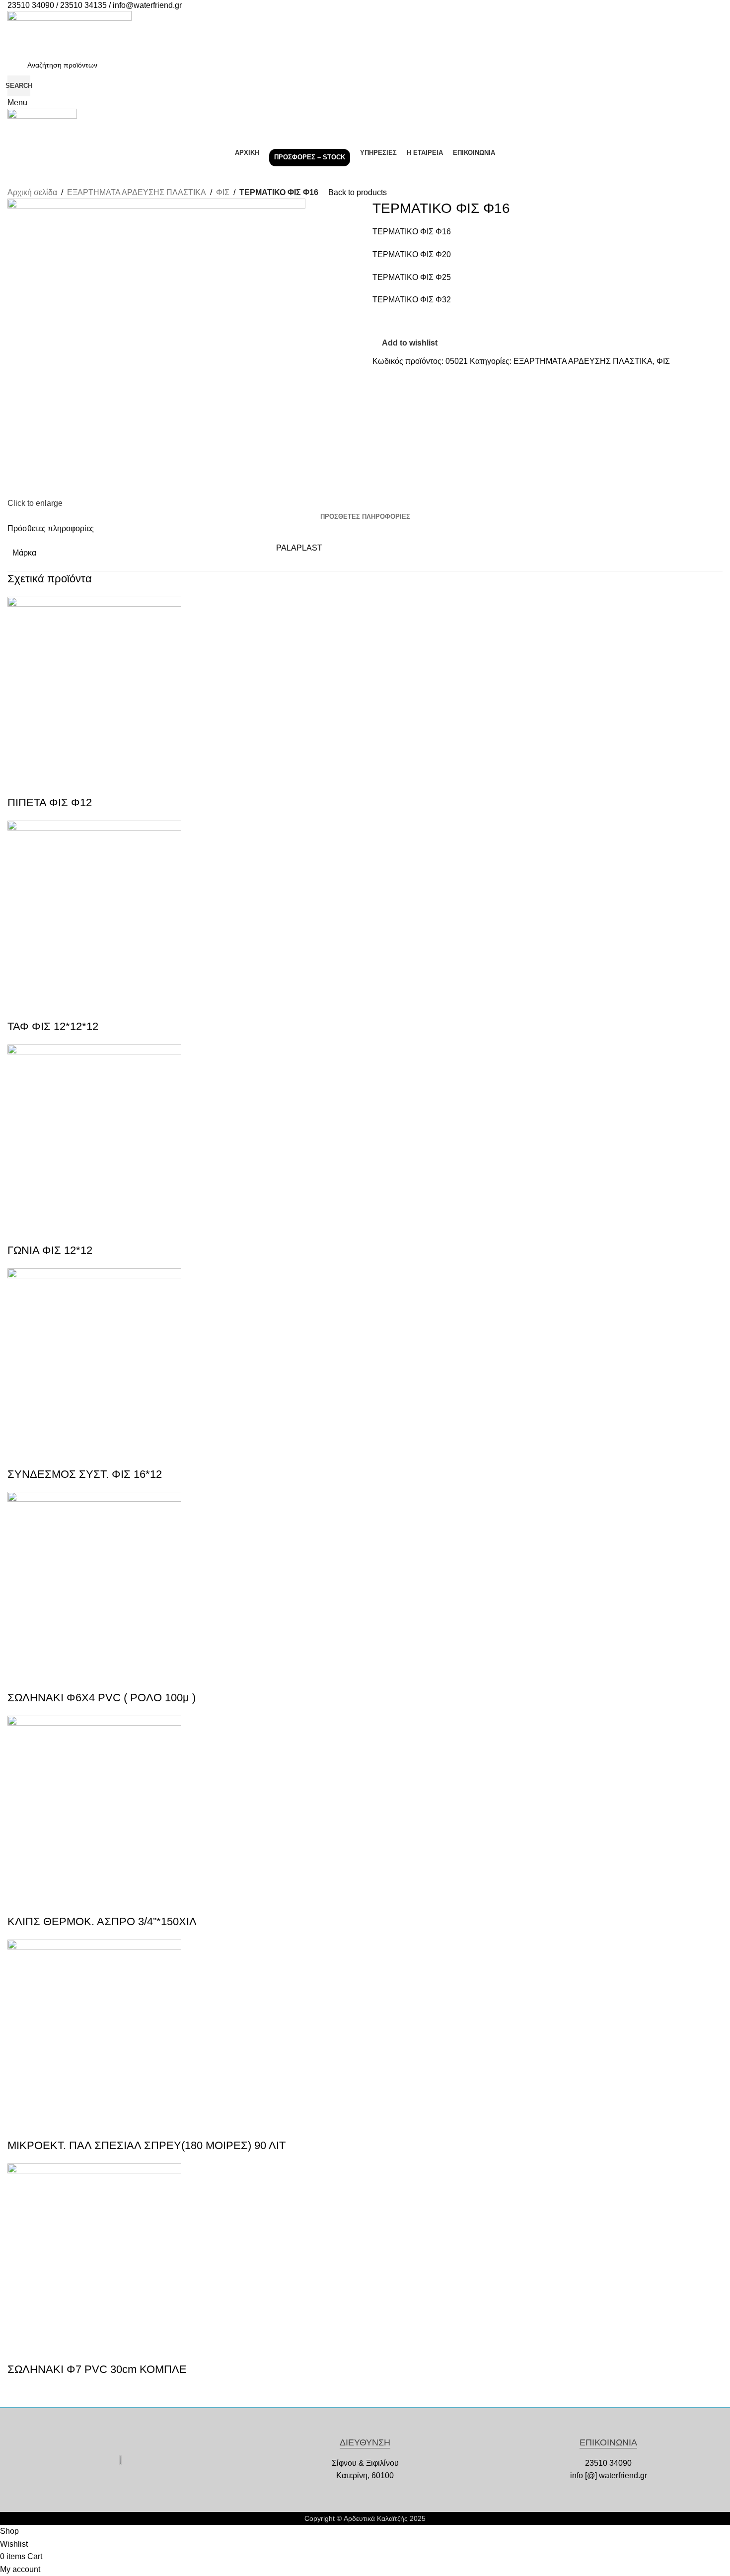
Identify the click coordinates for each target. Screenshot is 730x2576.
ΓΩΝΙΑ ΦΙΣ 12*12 (50, 1250)
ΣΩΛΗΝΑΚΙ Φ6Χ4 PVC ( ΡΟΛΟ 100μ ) (102, 1698)
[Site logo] (70, 32)
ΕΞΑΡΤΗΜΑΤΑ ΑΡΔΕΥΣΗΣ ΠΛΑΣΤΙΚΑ (137, 192)
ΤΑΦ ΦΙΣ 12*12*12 (53, 1026)
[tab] (365, 517)
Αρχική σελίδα (32, 192)
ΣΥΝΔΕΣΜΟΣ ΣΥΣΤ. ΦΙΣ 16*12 (85, 1474)
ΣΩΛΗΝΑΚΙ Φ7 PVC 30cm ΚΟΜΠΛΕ (97, 2369)
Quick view (20, 783)
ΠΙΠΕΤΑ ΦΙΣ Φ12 (50, 802)
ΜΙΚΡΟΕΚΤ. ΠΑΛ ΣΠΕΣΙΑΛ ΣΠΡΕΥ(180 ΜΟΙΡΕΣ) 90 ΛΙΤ (146, 2145)
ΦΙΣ (223, 192)
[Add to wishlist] (47, 783)
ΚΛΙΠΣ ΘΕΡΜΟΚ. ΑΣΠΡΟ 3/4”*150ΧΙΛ (102, 1921)
